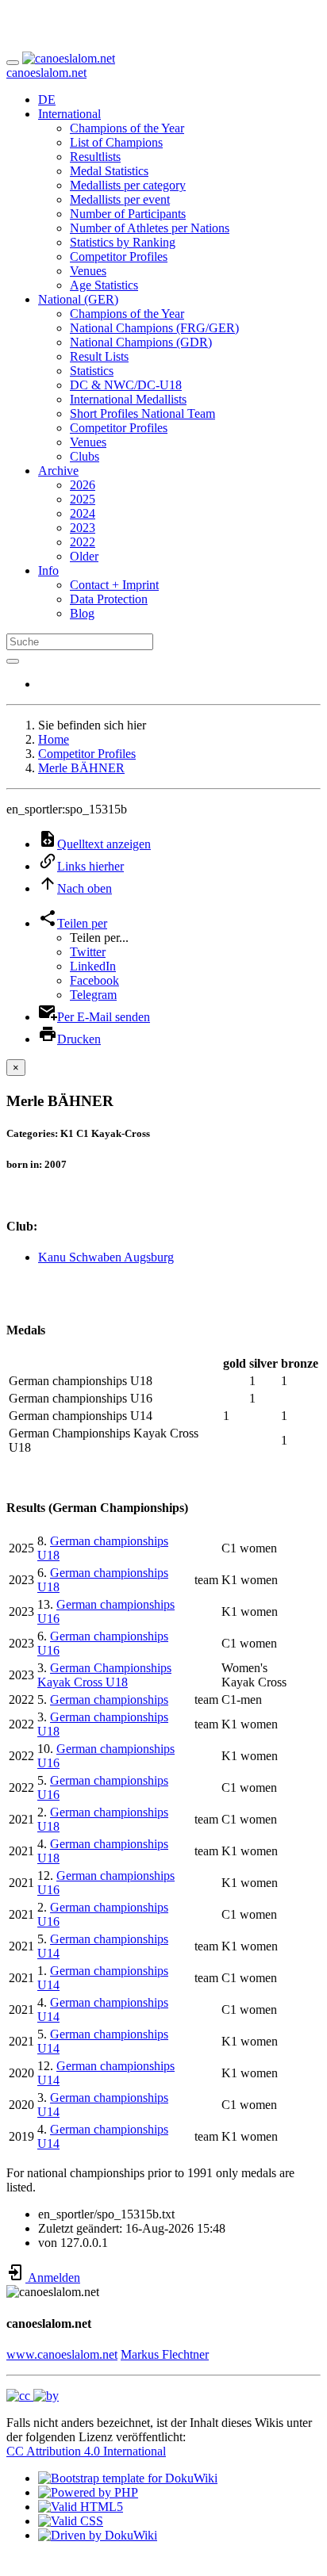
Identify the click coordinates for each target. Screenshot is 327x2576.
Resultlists (95, 157)
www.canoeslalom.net (62, 2354)
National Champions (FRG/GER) (154, 328)
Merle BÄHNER (81, 768)
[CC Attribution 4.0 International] (33, 2396)
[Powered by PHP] (88, 2492)
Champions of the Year (127, 128)
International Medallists (128, 399)
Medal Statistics (109, 171)
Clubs (85, 456)
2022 (83, 542)
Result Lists (99, 356)
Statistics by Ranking (123, 242)
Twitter (88, 952)
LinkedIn (93, 966)
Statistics (92, 371)
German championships (109, 1699)
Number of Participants (128, 214)
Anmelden (53, 2277)
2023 (83, 528)
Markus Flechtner (165, 2354)
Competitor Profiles (119, 256)
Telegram (93, 995)
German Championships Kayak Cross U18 (104, 1675)
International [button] (69, 114)
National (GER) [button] (78, 299)
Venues (88, 271)
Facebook (94, 980)
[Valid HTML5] (81, 2507)
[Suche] (13, 661)
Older (84, 556)
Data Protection (109, 599)
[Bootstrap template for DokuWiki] (128, 2478)
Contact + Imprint (114, 585)
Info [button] (48, 570)
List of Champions (116, 142)
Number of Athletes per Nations (150, 228)
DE (47, 100)
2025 (83, 499)
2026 (83, 485)
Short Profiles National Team (142, 413)
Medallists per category (128, 185)
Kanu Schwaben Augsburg (106, 1257)
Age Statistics (104, 285)
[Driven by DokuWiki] (98, 2535)
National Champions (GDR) (141, 342)
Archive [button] (58, 471)
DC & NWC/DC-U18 (126, 385)
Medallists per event (120, 199)
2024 (83, 513)
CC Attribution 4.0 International (86, 2451)
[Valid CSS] (71, 2521)
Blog (82, 613)
